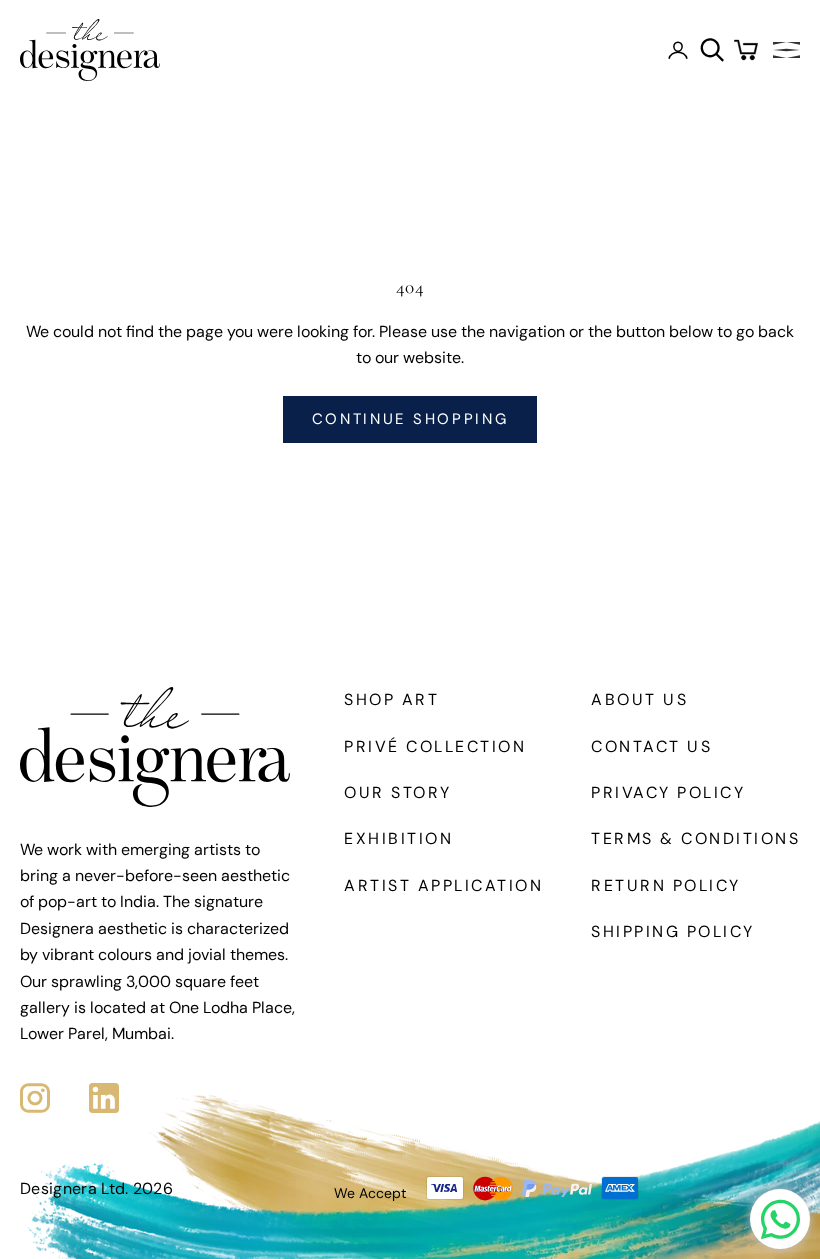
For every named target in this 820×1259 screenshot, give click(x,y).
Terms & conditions (695, 838)
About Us (639, 699)
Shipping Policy (673, 931)
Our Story (398, 792)
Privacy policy (668, 792)
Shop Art (391, 699)
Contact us (651, 746)
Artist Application (443, 885)
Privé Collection (435, 746)
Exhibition (398, 838)
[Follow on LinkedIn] (104, 1098)
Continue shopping (410, 419)
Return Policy (666, 885)
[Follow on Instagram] (35, 1098)
